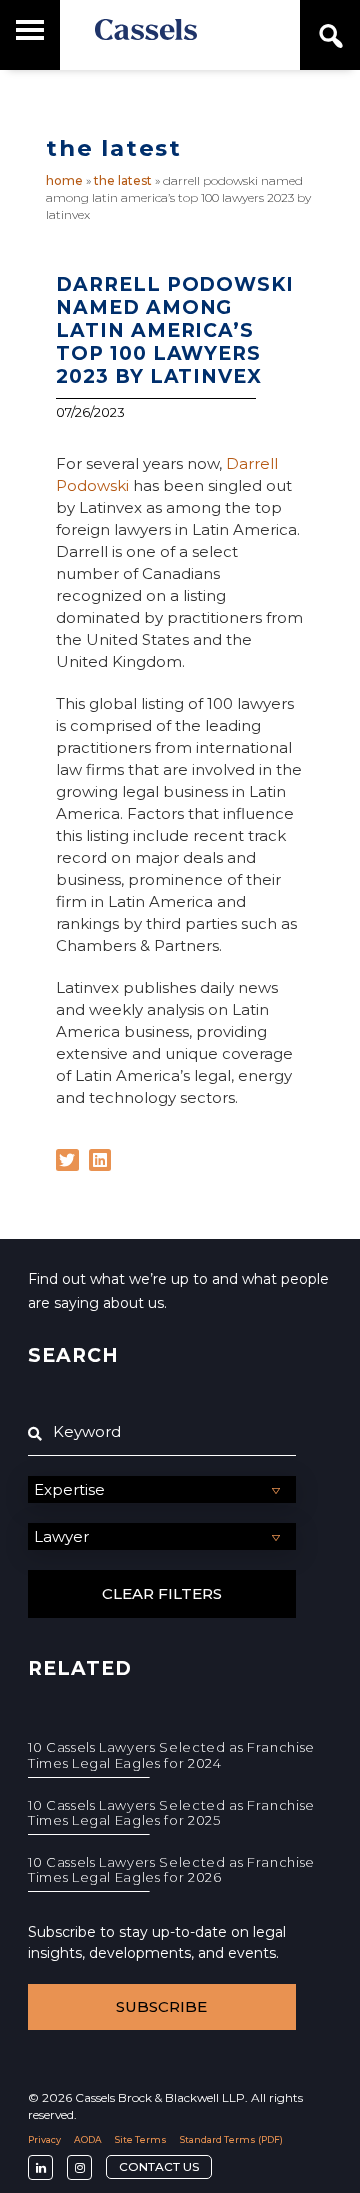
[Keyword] (162, 1432)
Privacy (44, 2139)
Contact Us (159, 2166)
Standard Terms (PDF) (231, 2139)
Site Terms (141, 2139)
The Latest (123, 180)
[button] (67, 1160)
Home (64, 180)
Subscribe (161, 2006)
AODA (88, 2139)
